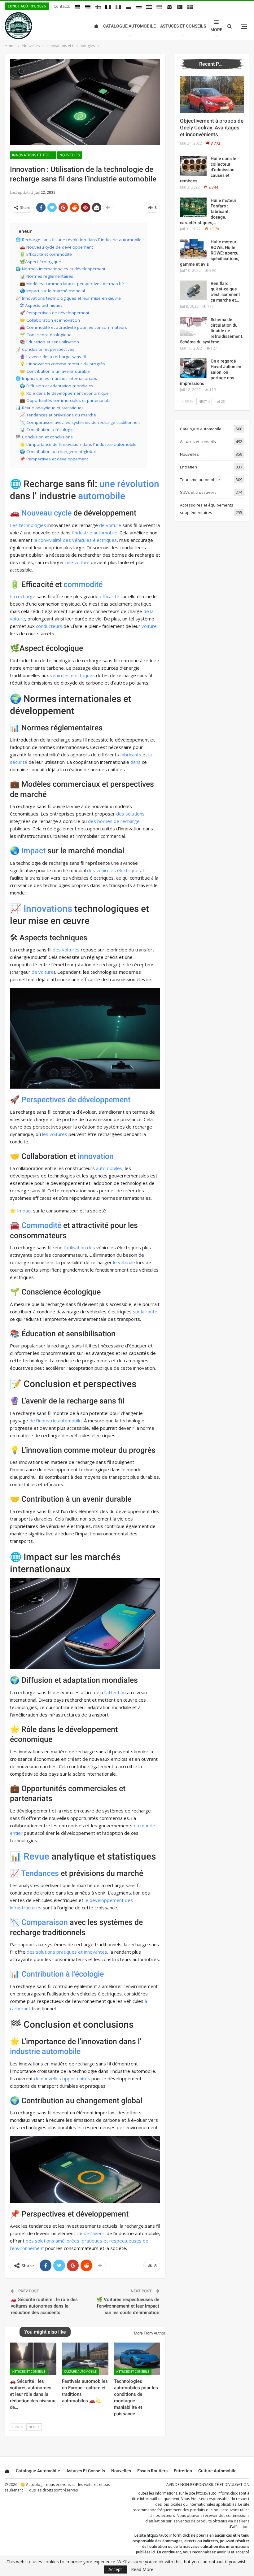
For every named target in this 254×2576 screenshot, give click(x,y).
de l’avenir (94, 2233)
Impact (33, 851)
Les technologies (28, 525)
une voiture (77, 562)
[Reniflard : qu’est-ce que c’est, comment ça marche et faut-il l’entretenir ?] (193, 290)
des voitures (66, 950)
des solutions (130, 814)
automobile (102, 496)
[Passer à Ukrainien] (159, 7)
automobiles (109, 1168)
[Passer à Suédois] (190, 7)
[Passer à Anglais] (169, 7)
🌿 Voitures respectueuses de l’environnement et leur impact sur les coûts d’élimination (128, 2306)
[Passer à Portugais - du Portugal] (180, 7)
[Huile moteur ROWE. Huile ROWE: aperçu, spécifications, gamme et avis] (193, 249)
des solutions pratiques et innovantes (67, 1952)
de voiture (110, 525)
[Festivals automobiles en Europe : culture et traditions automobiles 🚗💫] (85, 2359)
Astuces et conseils (183, 26)
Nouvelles (70, 155)
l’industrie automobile (95, 533)
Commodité (41, 1225)
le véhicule (124, 1262)
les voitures (55, 1134)
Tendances (40, 1873)
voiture (149, 626)
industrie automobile (45, 2051)
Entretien (188, 467)
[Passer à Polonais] (129, 7)
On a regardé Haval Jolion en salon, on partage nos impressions (211, 372)
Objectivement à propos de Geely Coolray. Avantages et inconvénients (212, 128)
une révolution (129, 484)
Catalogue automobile (129, 26)
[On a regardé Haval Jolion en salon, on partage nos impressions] (193, 368)
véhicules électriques (94, 540)
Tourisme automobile (200, 480)
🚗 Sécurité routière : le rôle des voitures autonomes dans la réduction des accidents (44, 2306)
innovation (96, 1156)
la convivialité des (52, 540)
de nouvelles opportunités (62, 2078)
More (216, 30)
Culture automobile (80, 2371)
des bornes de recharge (114, 821)
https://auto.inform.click (217, 2493)
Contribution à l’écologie (63, 1974)
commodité (83, 584)
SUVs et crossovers (198, 492)
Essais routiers (152, 2471)
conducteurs (49, 626)
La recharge (23, 596)
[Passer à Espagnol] (149, 7)
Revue (36, 1856)
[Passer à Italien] (118, 7)
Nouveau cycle (46, 513)
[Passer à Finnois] (98, 7)
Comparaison (45, 1922)
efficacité (109, 596)
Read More (142, 2569)
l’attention (115, 1692)
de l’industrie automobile (56, 1421)
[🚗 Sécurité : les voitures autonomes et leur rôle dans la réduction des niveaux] (33, 2359)
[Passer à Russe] (139, 7)
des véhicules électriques (114, 870)
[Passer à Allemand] (77, 7)
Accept (115, 2569)
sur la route (145, 1312)
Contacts (62, 6)
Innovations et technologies (34, 155)
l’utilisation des (79, 1247)
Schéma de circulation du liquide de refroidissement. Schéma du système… (212, 331)
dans (136, 762)
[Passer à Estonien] (88, 7)
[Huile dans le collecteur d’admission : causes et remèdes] (193, 166)
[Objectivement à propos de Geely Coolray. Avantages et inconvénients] (212, 95)
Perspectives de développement (76, 1100)
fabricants (131, 755)
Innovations (48, 909)
